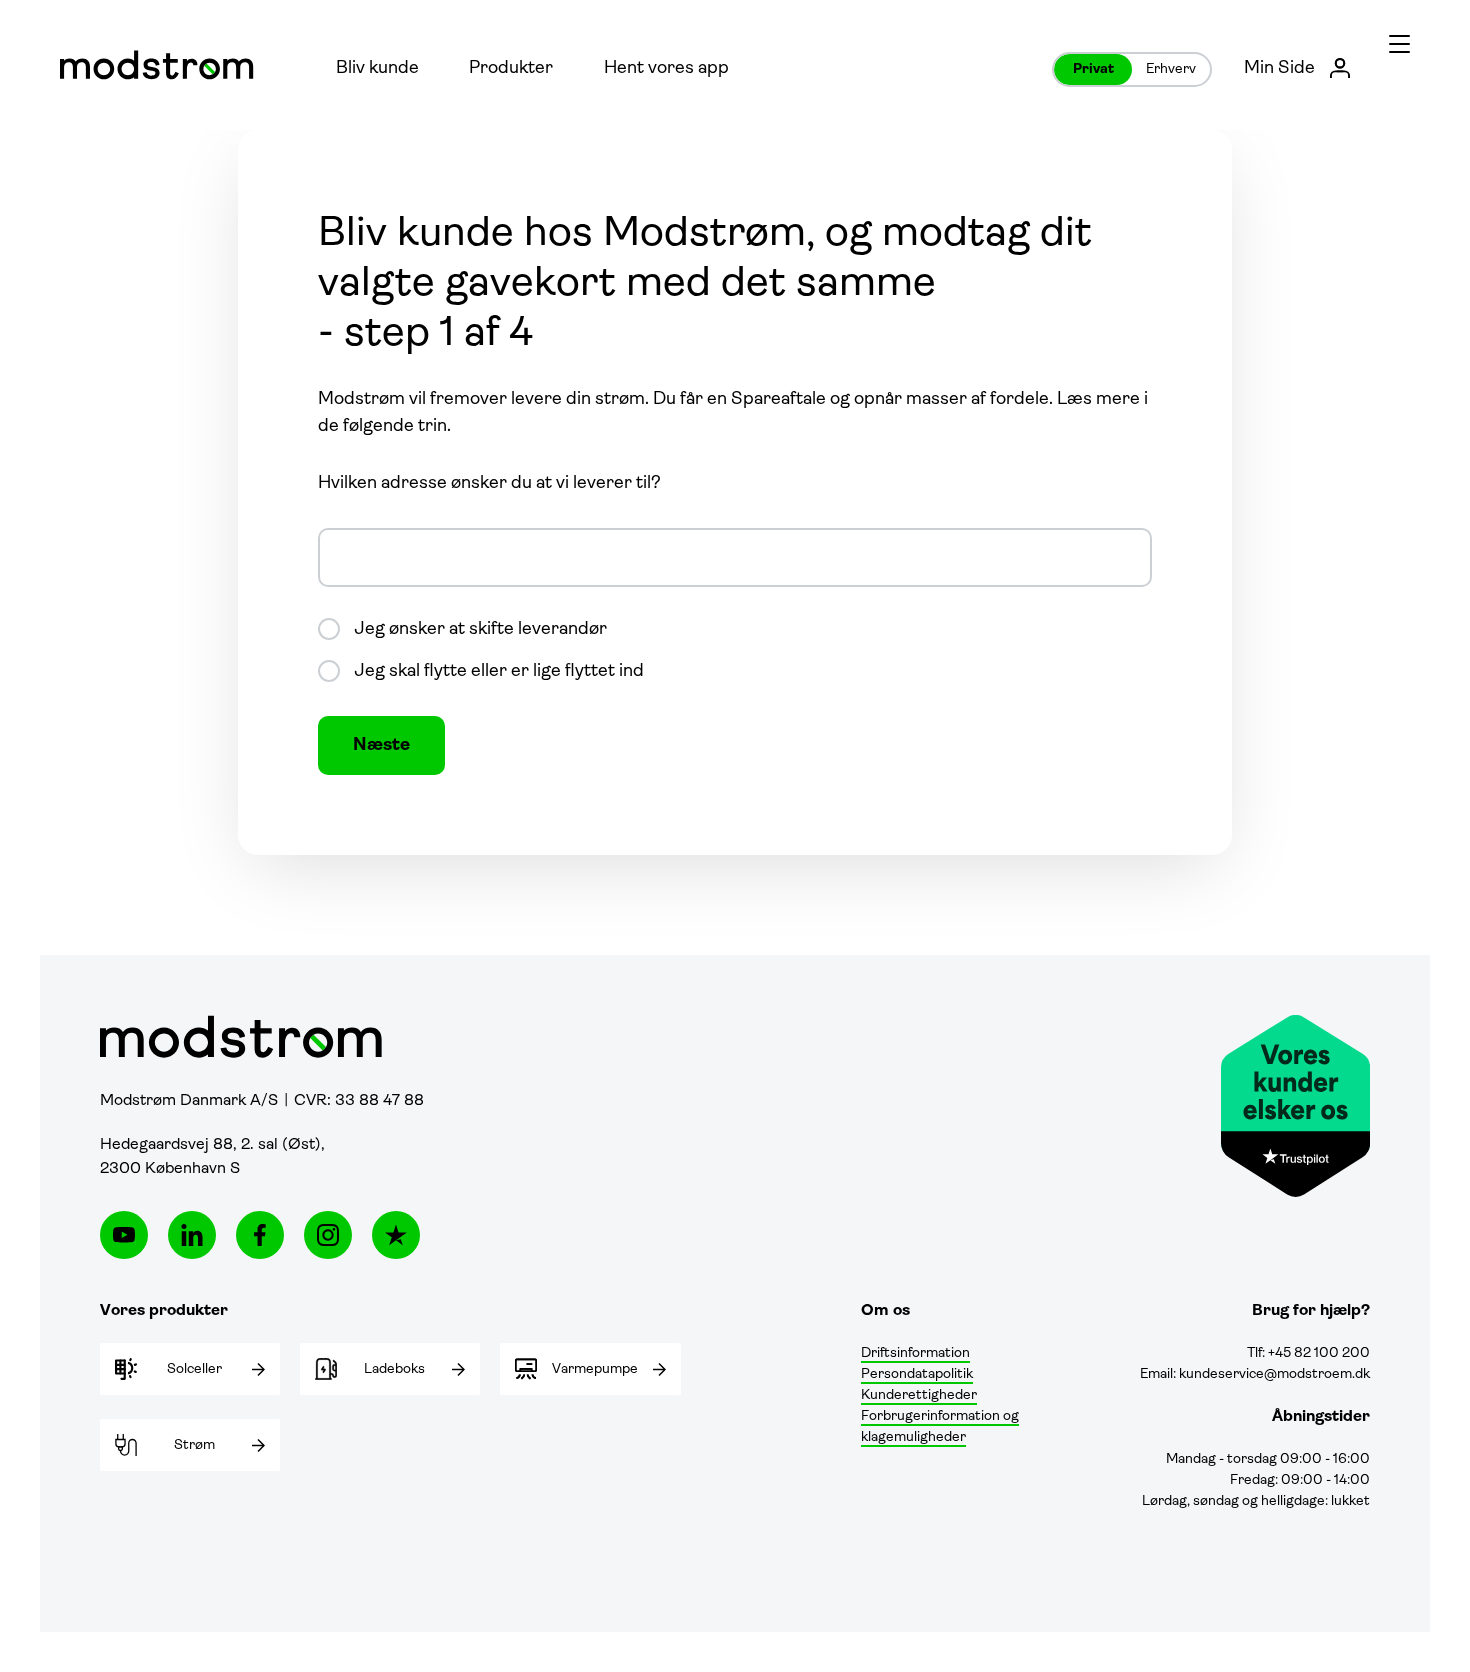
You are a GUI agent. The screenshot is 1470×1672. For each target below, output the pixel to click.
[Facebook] (260, 1235)
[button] (1399, 42)
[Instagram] (328, 1235)
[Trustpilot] (396, 1235)
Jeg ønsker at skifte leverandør (480, 630)
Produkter (511, 69)
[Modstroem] (157, 65)
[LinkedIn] (192, 1235)
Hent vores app (666, 69)
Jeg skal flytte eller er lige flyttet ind (499, 672)
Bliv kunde (377, 69)
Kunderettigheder (919, 1395)
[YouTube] (124, 1235)
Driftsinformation (915, 1353)
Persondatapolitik (917, 1374)
